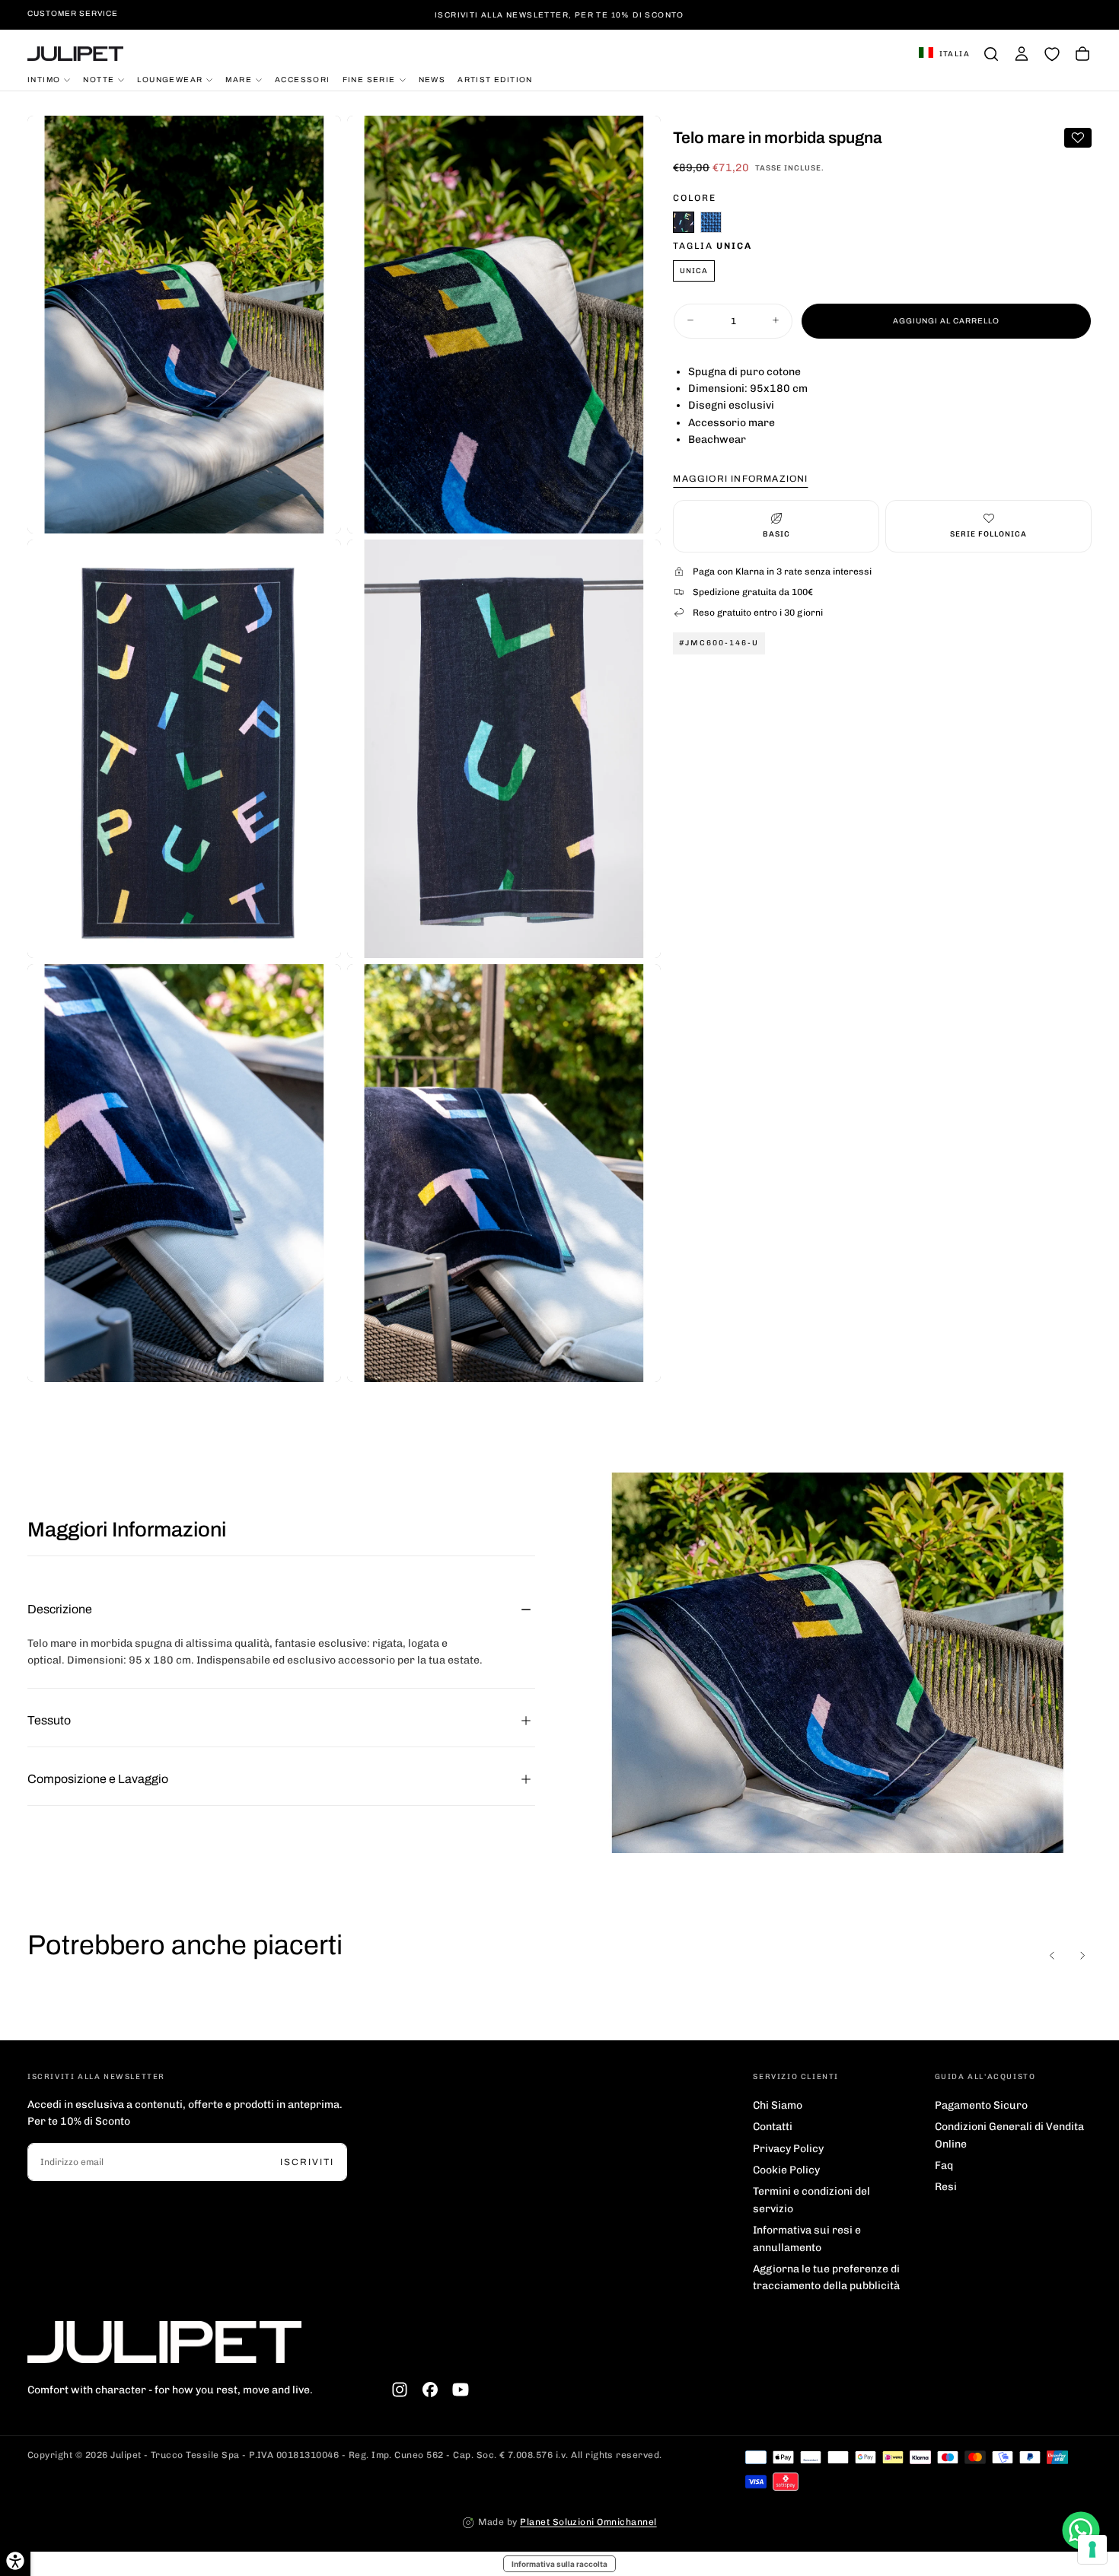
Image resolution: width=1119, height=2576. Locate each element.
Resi (946, 2187)
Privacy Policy (788, 2149)
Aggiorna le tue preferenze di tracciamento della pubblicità (826, 2277)
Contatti (773, 2127)
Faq (944, 2165)
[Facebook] (430, 2390)
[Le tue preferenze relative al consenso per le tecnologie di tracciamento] (1092, 2549)
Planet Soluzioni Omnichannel (588, 2522)
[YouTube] (461, 2390)
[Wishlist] (1052, 54)
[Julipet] (164, 2342)
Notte (99, 79)
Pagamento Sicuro (981, 2105)
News (432, 79)
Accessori (303, 79)
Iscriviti (307, 2162)
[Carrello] (1082, 54)
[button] (944, 54)
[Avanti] (1082, 1955)
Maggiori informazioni (740, 478)
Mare (239, 79)
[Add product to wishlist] (1078, 138)
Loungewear (170, 79)
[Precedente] (1052, 1955)
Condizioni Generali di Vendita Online (1009, 2135)
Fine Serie (369, 79)
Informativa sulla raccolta (559, 2564)
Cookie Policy (786, 2170)
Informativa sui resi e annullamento (807, 2238)
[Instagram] (400, 2390)
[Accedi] (1022, 54)
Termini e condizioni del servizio (811, 2200)
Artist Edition (495, 79)
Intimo (44, 79)
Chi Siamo (778, 2105)
